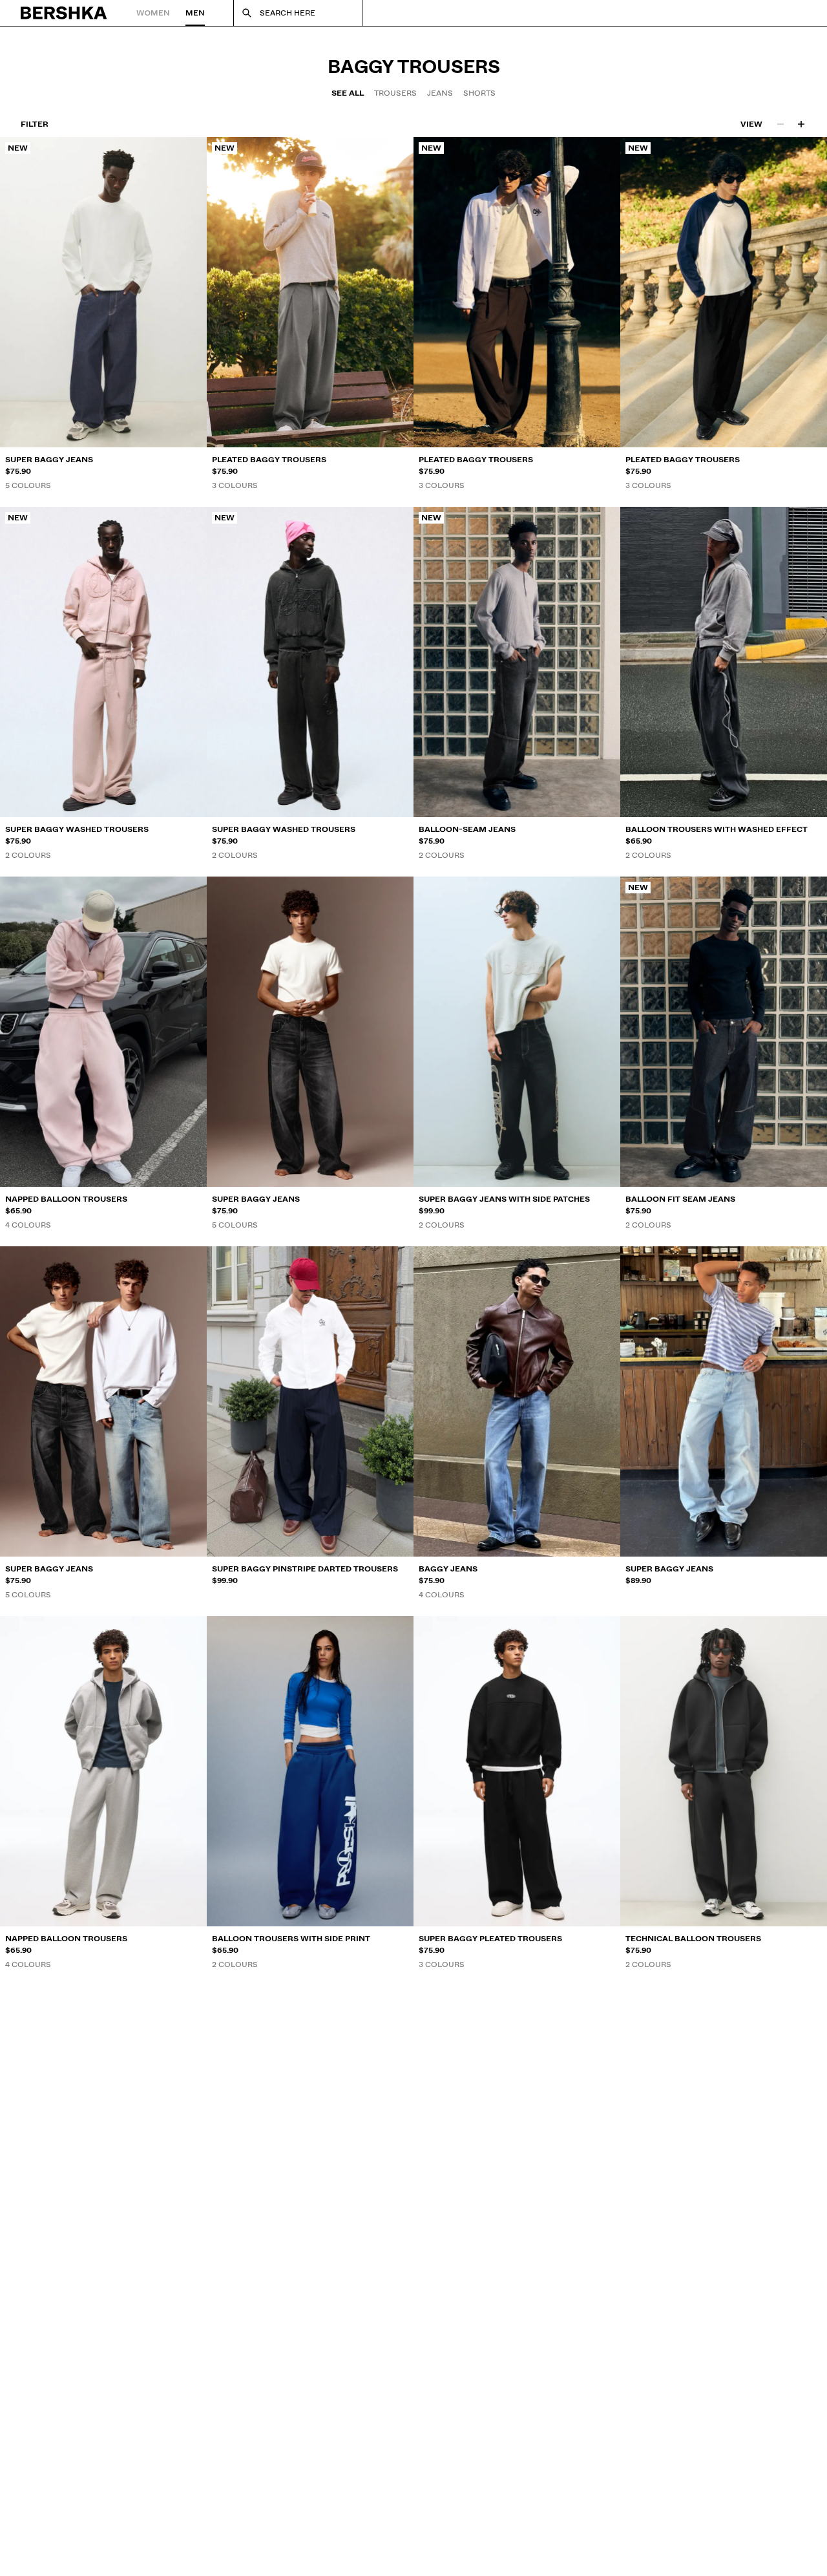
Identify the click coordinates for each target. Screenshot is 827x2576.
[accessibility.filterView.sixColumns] (801, 124)
